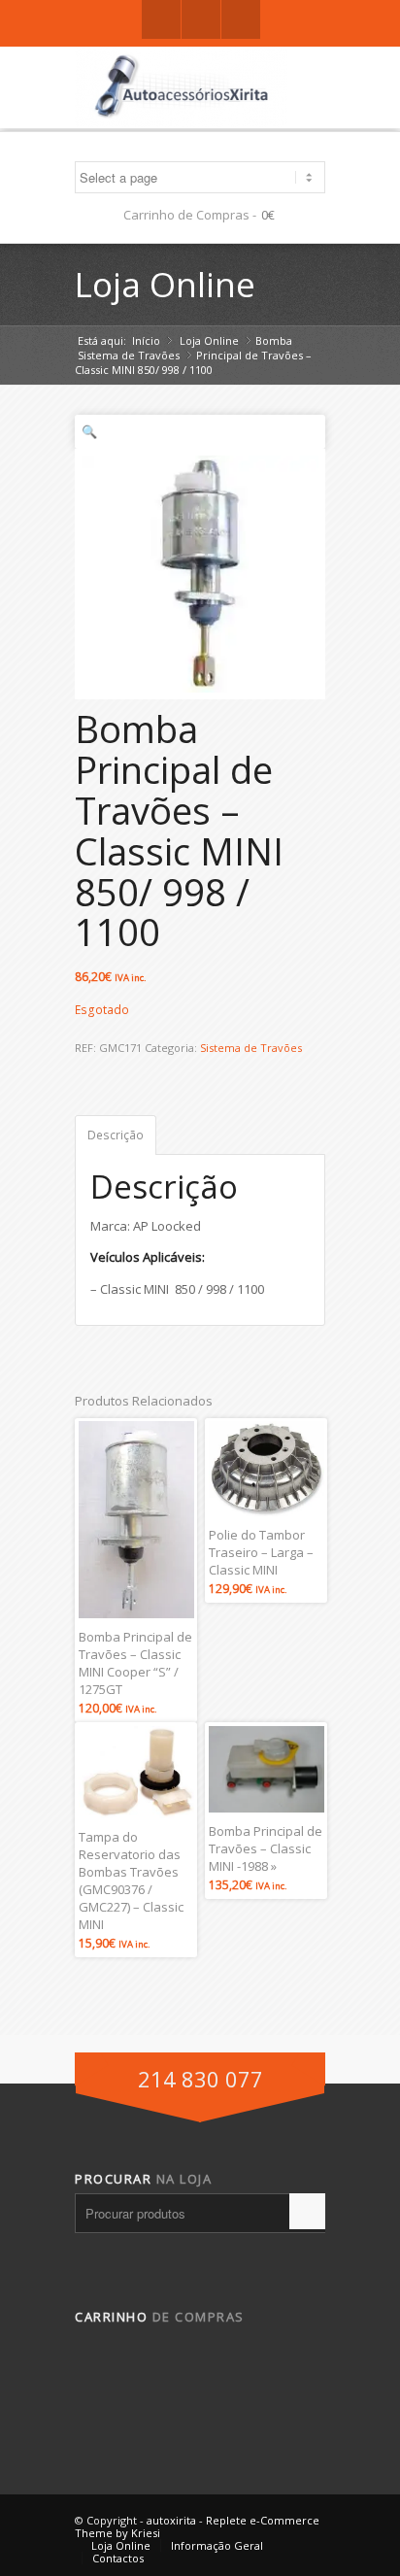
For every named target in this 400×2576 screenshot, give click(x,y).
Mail (241, 19)
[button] (200, 432)
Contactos (118, 2558)
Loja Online (165, 284)
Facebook (161, 19)
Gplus (201, 19)
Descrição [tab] (116, 1135)
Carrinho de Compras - (190, 215)
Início (146, 340)
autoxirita (171, 2520)
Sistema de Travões (129, 355)
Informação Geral (217, 2545)
